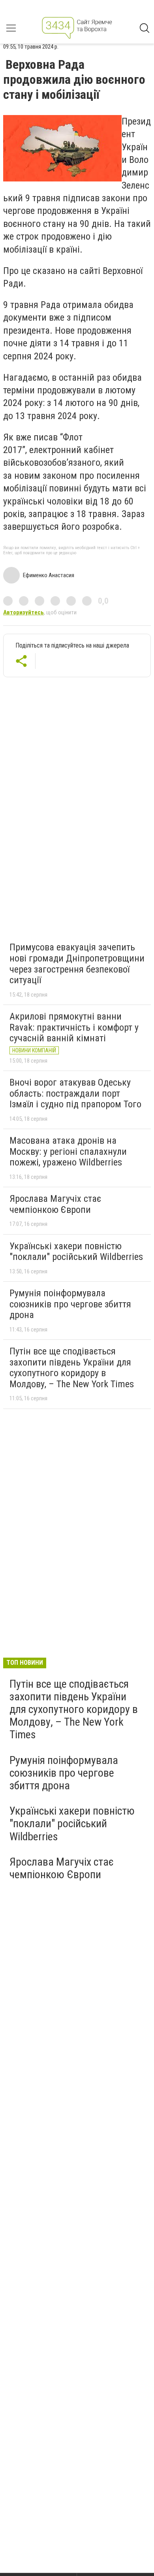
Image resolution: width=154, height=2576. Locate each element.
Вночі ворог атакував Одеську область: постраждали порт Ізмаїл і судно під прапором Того (75, 1093)
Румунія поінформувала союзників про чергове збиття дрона (70, 1304)
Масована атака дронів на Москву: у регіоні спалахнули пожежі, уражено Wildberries (68, 1151)
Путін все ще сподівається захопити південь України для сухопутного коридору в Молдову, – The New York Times (72, 1368)
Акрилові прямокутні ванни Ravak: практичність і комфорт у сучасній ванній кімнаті (74, 1027)
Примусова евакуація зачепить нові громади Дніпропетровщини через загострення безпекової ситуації (77, 964)
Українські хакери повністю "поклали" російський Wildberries (76, 1252)
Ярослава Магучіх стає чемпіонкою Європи (55, 1204)
